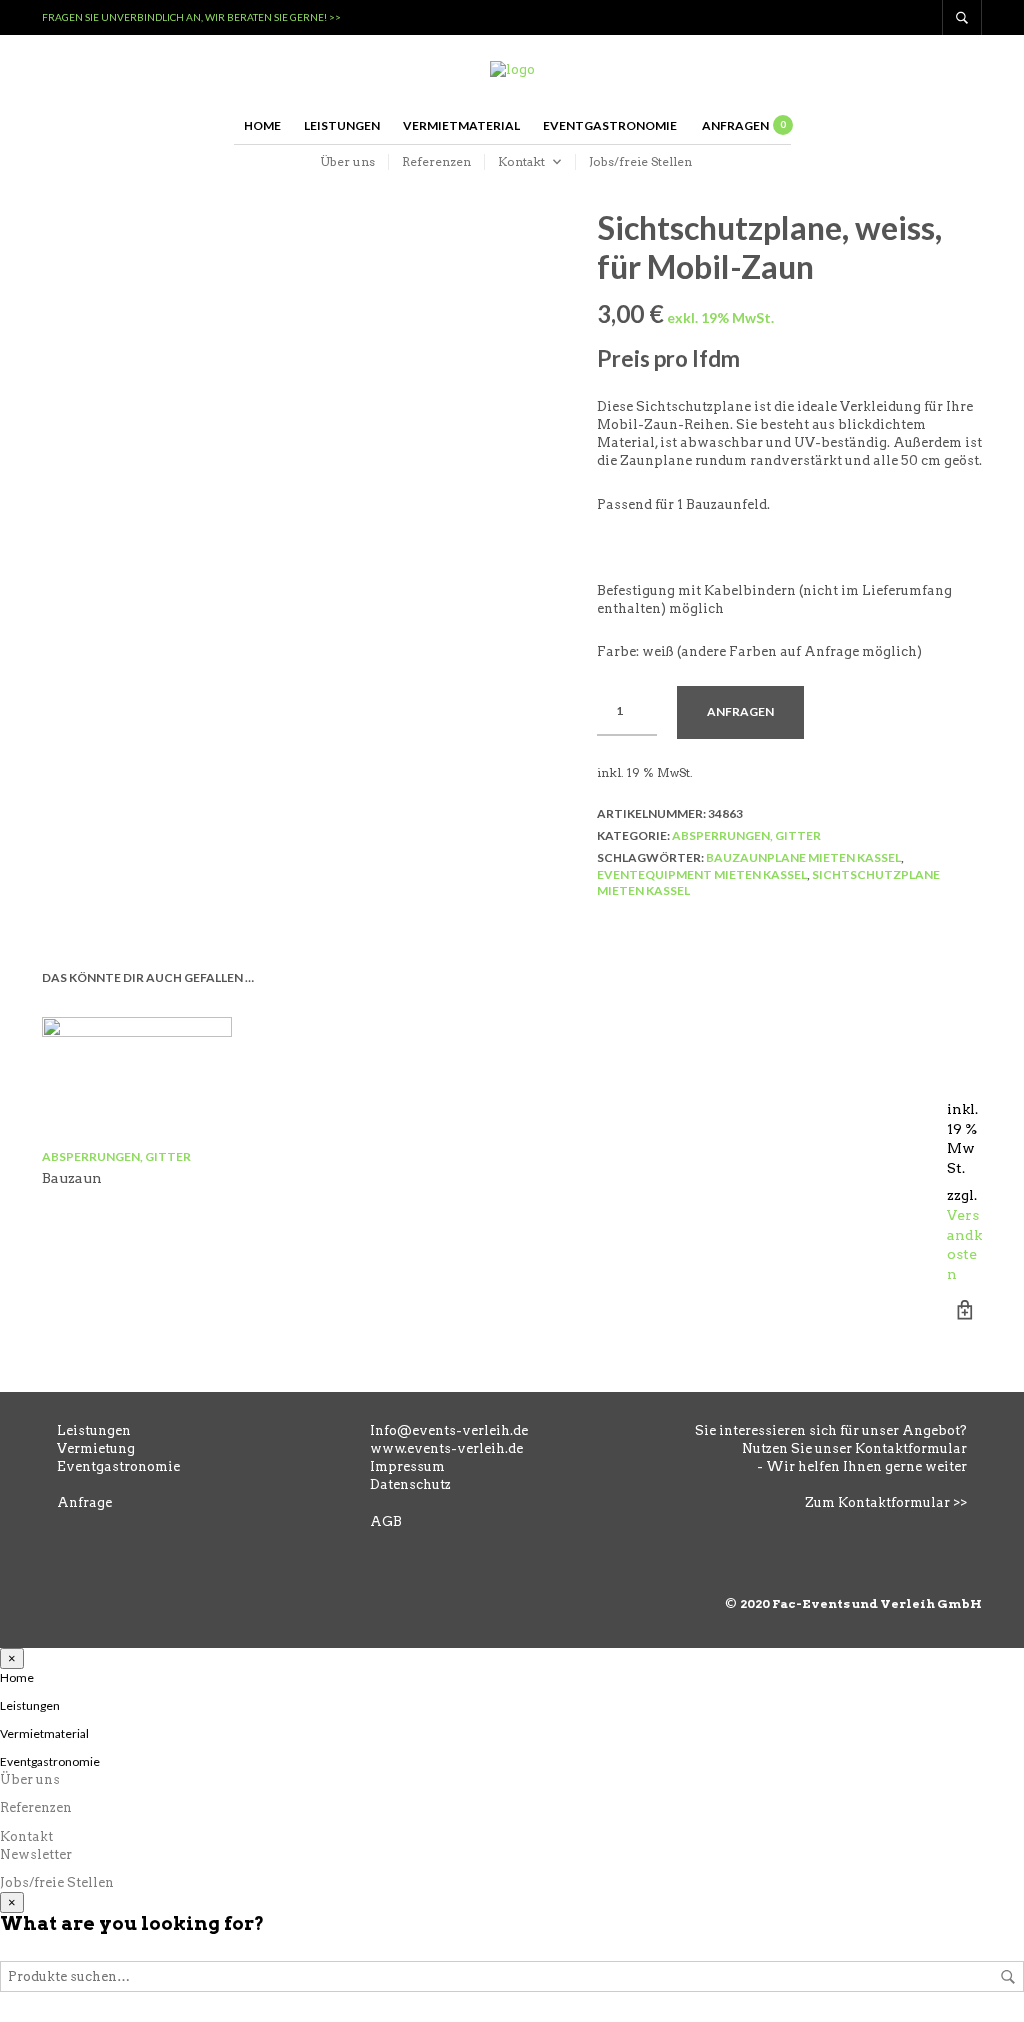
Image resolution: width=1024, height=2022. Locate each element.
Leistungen (342, 125)
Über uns (347, 161)
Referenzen (436, 161)
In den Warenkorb (964, 1309)
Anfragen (740, 711)
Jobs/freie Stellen (640, 161)
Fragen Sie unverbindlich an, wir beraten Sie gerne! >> (191, 17)
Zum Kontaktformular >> (886, 1502)
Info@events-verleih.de (449, 1430)
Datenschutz (410, 1484)
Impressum (407, 1466)
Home (262, 125)
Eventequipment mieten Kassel (702, 874)
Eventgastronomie (610, 125)
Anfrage (84, 1502)
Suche (1008, 1977)
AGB (386, 1521)
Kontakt (521, 161)
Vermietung (96, 1448)
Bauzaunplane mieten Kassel (803, 857)
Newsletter (36, 1854)
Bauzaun (72, 1178)
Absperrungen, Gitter (746, 835)
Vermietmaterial (461, 125)
